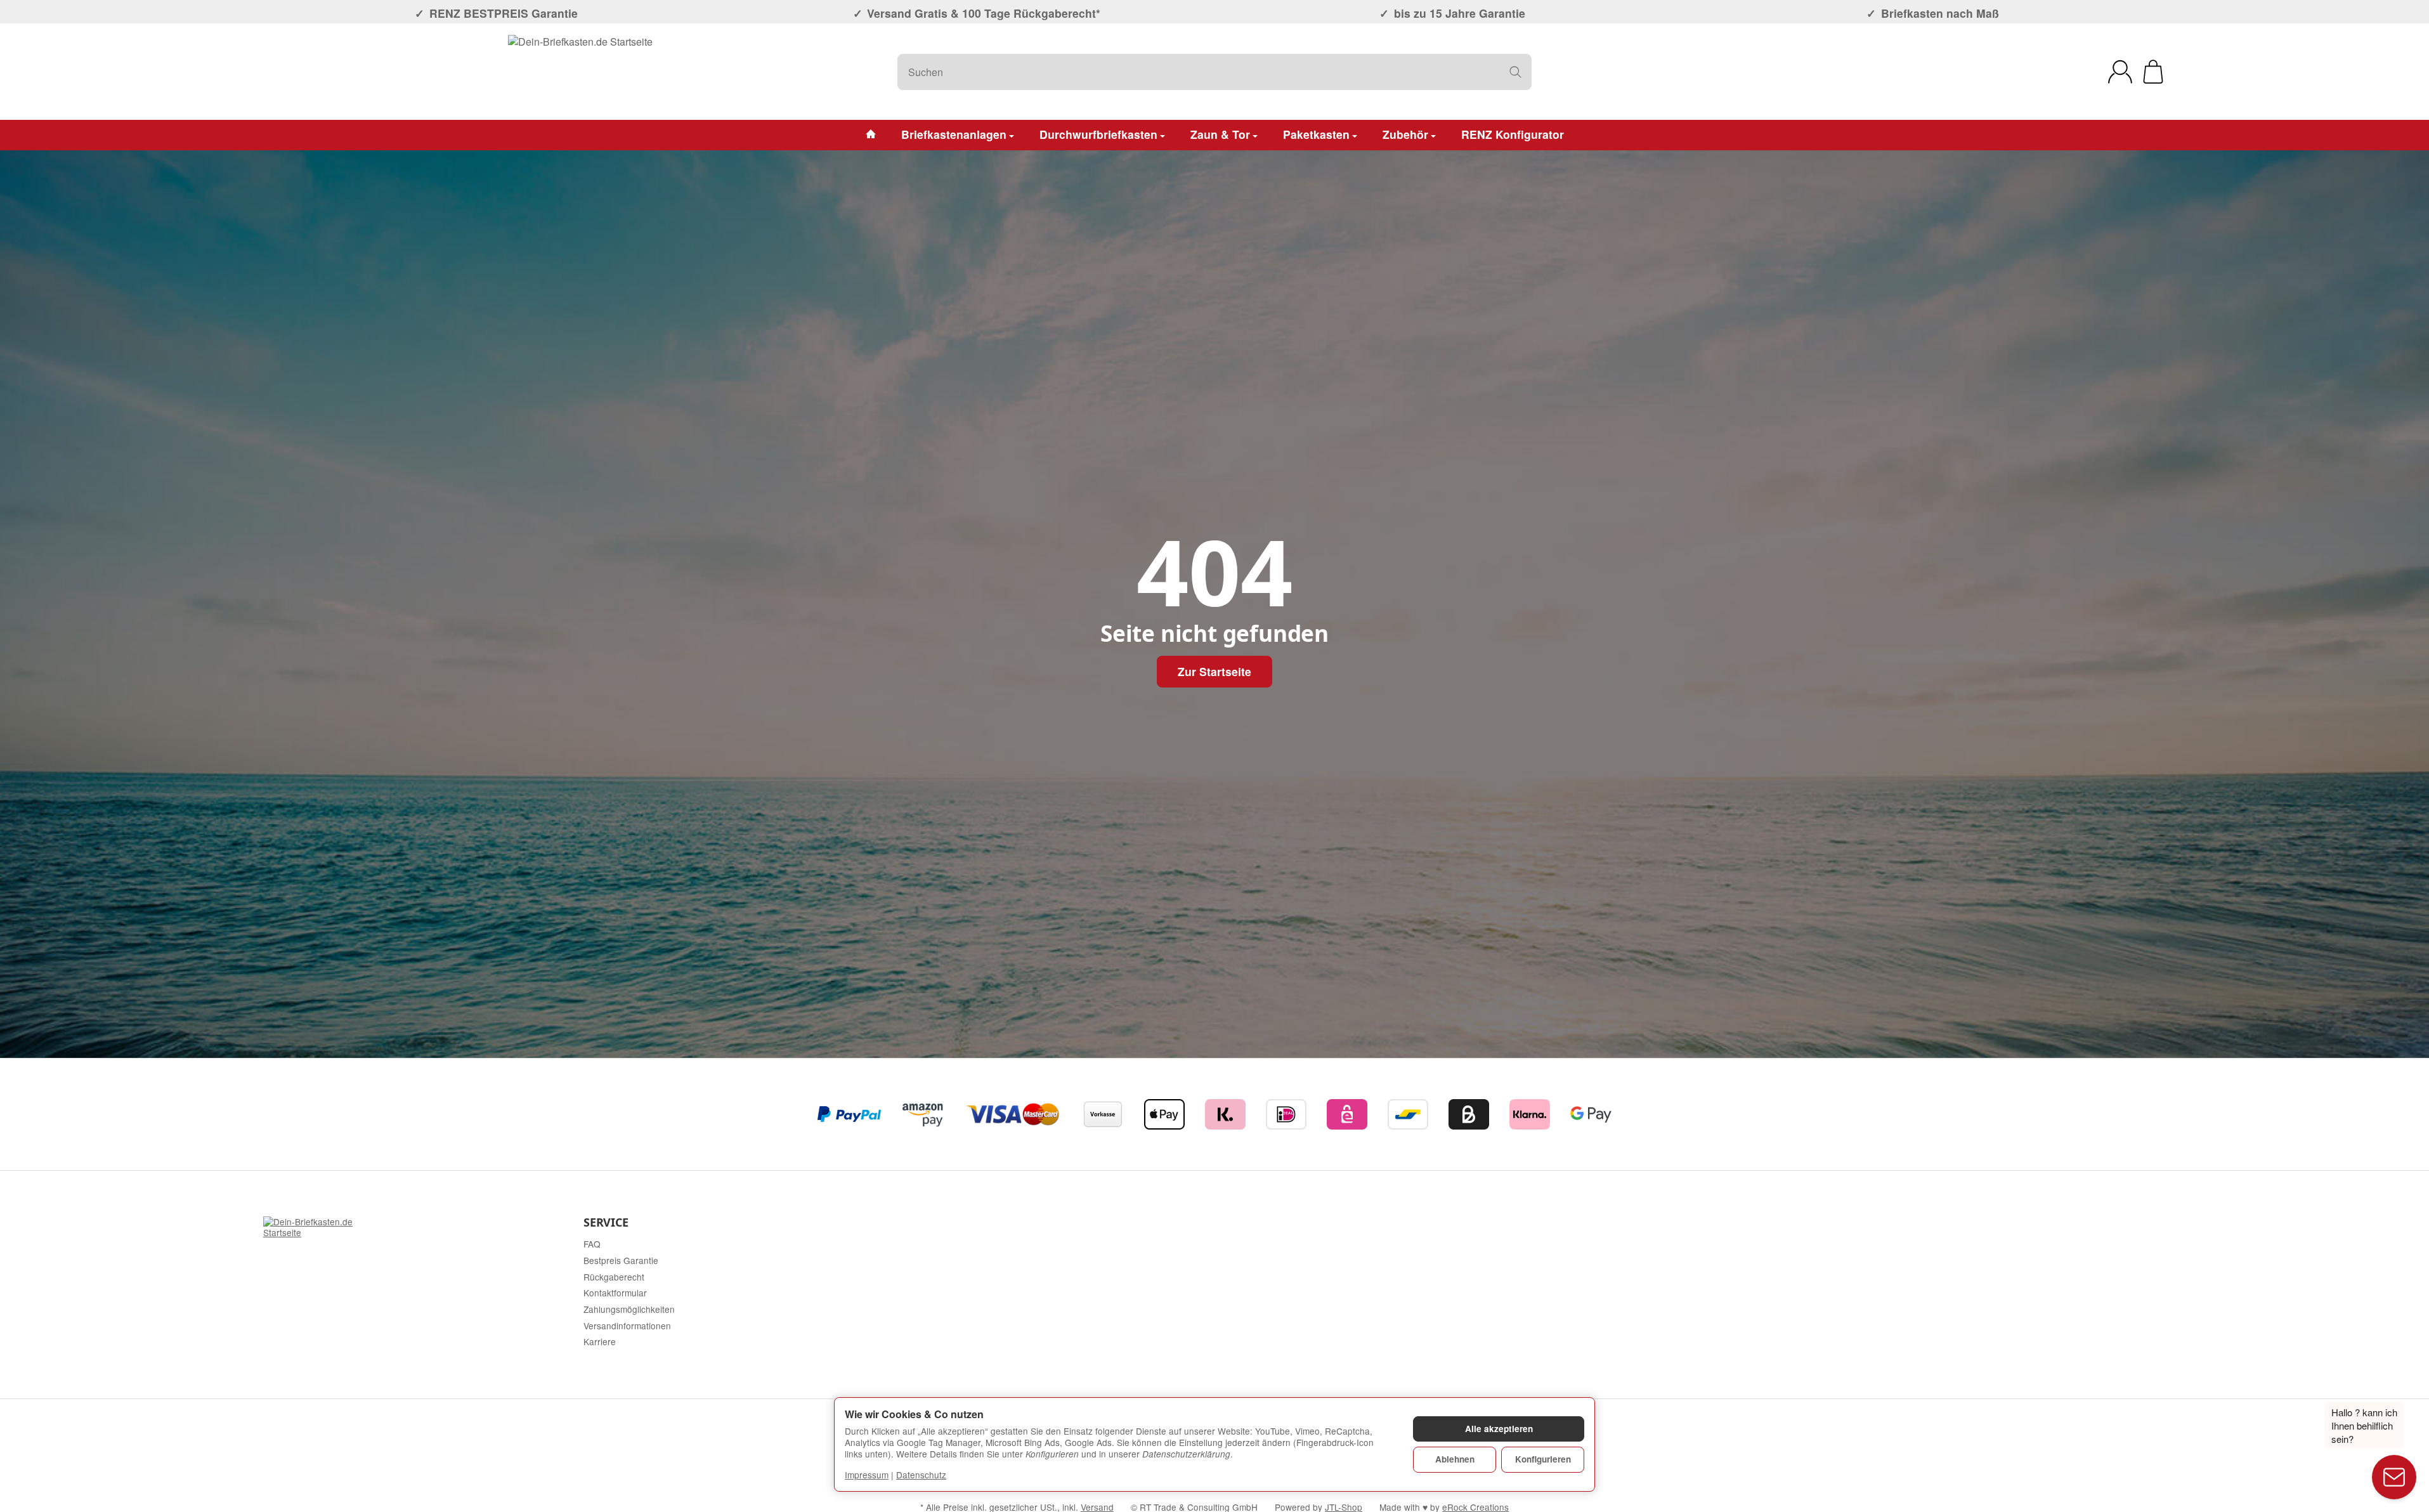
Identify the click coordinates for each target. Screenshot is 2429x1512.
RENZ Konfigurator (1513, 134)
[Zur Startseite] (580, 72)
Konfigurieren (1543, 1459)
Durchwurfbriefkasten (1098, 134)
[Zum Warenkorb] (2153, 72)
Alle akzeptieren (1499, 1429)
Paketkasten (1316, 134)
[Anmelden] (2120, 72)
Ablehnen (1455, 1459)
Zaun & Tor (1220, 134)
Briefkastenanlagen (954, 134)
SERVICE (606, 1223)
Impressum (867, 1475)
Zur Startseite (1214, 671)
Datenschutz (921, 1475)
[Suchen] (1515, 72)
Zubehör (1405, 134)
